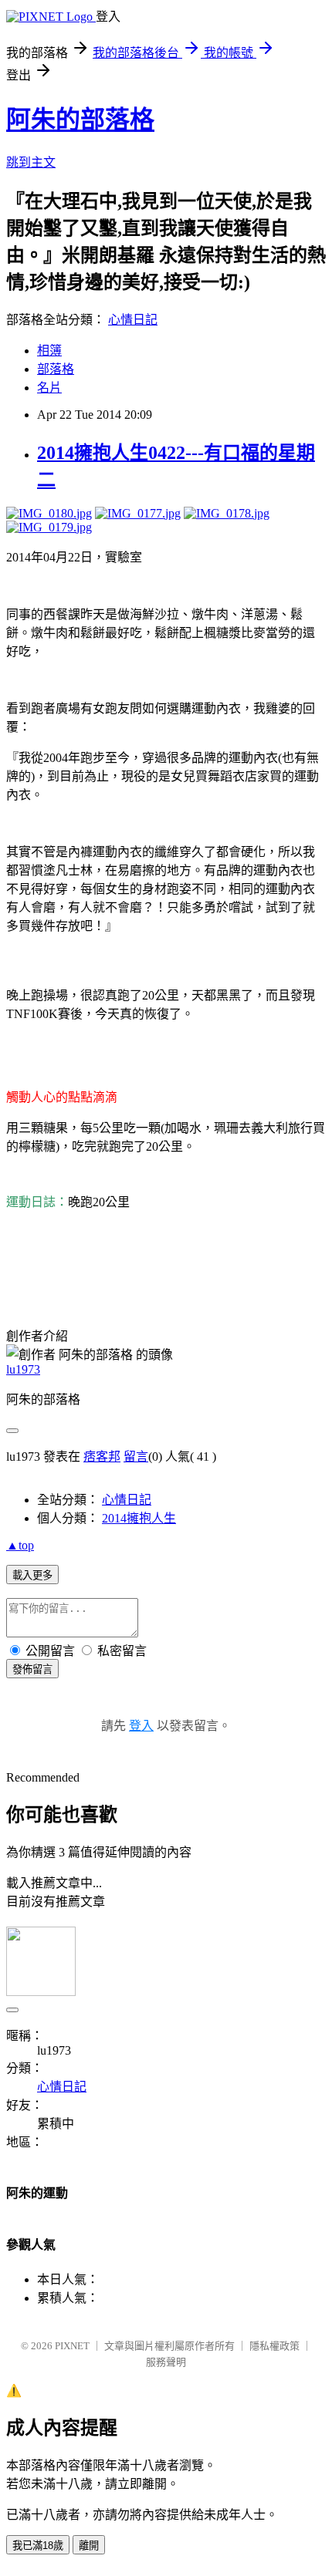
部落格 (56, 369)
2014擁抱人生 (139, 1518)
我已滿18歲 (38, 2546)
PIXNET (72, 2346)
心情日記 (133, 320)
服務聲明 (166, 2362)
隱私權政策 (274, 2346)
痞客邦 (102, 1457)
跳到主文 (31, 162)
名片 (49, 388)
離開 (89, 2546)
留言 (136, 1457)
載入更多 (32, 1575)
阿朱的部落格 (80, 120)
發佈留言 (32, 1669)
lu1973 (23, 1369)
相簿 (49, 351)
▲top (20, 1545)
